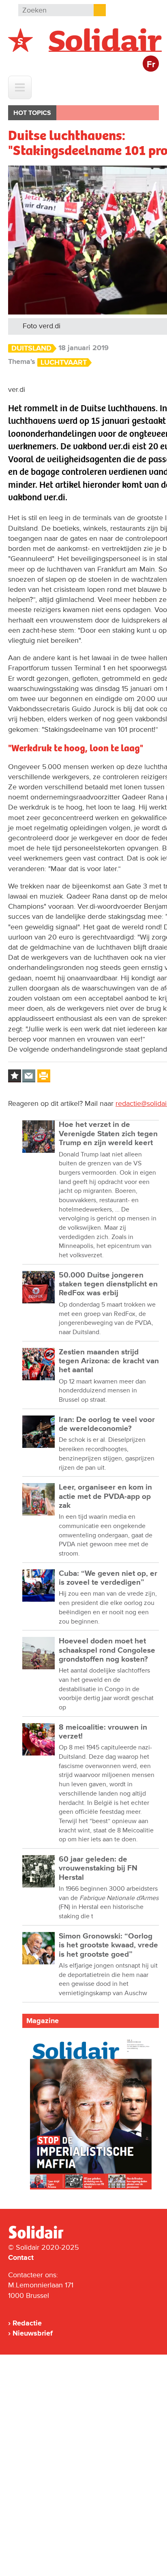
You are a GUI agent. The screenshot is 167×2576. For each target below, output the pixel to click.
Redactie (27, 2323)
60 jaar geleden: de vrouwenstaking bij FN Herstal (98, 1868)
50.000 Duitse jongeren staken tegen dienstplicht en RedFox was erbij (108, 1284)
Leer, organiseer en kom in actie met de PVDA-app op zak (105, 1496)
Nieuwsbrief (33, 2333)
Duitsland (31, 348)
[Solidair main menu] (20, 87)
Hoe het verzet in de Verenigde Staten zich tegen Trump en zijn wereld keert (108, 1134)
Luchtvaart (64, 362)
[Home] (43, 2237)
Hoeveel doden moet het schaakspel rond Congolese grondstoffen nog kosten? (107, 1650)
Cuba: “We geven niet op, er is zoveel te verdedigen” (108, 1578)
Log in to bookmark (15, 1076)
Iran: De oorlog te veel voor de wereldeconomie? (107, 1424)
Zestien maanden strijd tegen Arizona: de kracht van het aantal (109, 1361)
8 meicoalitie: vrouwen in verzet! (103, 1732)
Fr (151, 65)
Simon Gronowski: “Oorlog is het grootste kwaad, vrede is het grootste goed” (108, 1945)
